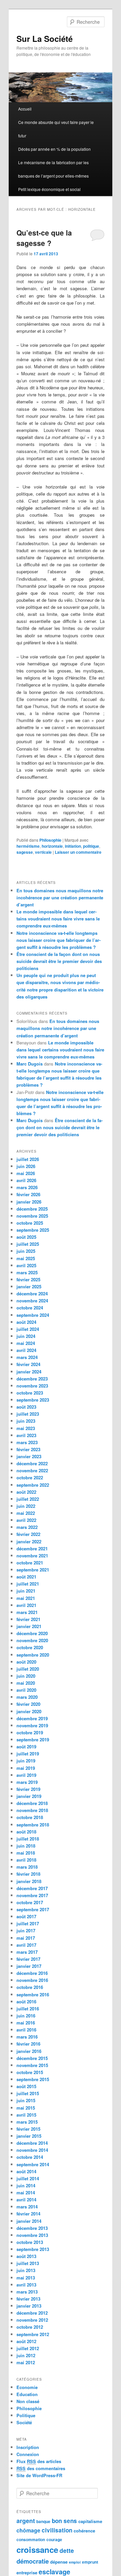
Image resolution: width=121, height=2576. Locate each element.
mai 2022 (26, 1513)
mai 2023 (26, 1428)
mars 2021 (27, 1612)
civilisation (57, 2530)
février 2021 (28, 1619)
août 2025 (26, 1237)
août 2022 (26, 1492)
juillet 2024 (28, 1329)
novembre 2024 (32, 1301)
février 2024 (28, 1364)
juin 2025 (26, 1251)
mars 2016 (27, 2037)
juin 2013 (26, 2270)
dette (67, 2550)
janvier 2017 (29, 1966)
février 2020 (28, 1704)
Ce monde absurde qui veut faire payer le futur (56, 129)
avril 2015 (26, 2115)
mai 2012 (26, 2362)
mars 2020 (27, 1697)
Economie (27, 2387)
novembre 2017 (32, 1895)
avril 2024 (26, 1350)
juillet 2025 (28, 1244)
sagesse (25, 852)
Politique (26, 2415)
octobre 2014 (30, 2157)
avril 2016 (26, 2030)
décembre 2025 (32, 1209)
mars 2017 (27, 1952)
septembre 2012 (33, 2334)
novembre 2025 (32, 1216)
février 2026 (28, 1194)
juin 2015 (26, 2100)
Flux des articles (39, 2461)
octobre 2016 (30, 1987)
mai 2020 (26, 1683)
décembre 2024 (32, 1294)
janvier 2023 (29, 1456)
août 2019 (26, 1747)
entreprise (27, 2572)
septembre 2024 (33, 1315)
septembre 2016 (33, 1994)
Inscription (28, 2447)
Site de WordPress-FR (39, 2475)
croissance (37, 2550)
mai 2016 (26, 2023)
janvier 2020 (29, 1711)
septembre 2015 (33, 2079)
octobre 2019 (30, 1732)
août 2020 (26, 1662)
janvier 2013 (29, 2306)
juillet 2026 (28, 1159)
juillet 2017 (28, 1923)
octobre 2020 (30, 1647)
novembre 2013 (32, 2235)
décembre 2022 (32, 1463)
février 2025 (28, 1279)
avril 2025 (26, 1265)
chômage (28, 2530)
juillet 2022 (28, 1499)
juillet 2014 (28, 2178)
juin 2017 (26, 1930)
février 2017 (28, 1959)
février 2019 (28, 1789)
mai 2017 (26, 1938)
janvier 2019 (29, 1796)
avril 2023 (26, 1435)
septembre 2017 (33, 1909)
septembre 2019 (33, 1740)
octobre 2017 (30, 1902)
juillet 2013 (28, 2263)
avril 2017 (26, 1945)
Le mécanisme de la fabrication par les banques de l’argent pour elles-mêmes (53, 169)
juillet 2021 (28, 1584)
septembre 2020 (33, 1655)
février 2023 (28, 1449)
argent (26, 2521)
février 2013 (28, 2299)
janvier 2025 (29, 1286)
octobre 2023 (30, 1393)
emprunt (90, 2562)
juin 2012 (26, 2355)
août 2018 (26, 1832)
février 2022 (28, 1534)
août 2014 (26, 2171)
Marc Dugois (30, 1064)
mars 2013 (27, 2292)
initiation (73, 846)
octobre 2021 (30, 1563)
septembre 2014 (33, 2164)
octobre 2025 (30, 1223)
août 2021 (26, 1577)
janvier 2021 (29, 1626)
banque (43, 2522)
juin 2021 (26, 1591)
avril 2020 (26, 1690)
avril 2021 (26, 1605)
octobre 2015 (30, 2072)
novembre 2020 (32, 1640)
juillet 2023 (28, 1414)
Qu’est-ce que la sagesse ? (44, 238)
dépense (59, 2562)
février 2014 (28, 2214)
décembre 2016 (32, 1973)
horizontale (52, 846)
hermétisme (28, 846)
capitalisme (90, 2521)
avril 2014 (26, 2200)
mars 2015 (27, 2122)
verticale (43, 852)
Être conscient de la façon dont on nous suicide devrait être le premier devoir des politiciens (59, 961)
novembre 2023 (32, 1386)
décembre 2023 (32, 1379)
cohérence (84, 2531)
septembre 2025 (33, 1230)
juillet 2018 (28, 1839)
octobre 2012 (30, 2327)
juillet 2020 (28, 1669)
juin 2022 (26, 1506)
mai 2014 (26, 2193)
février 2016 (28, 2044)
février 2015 (28, 2129)
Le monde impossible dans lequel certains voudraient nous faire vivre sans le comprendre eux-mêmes (58, 919)
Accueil (25, 109)
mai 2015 (26, 2108)
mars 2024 (27, 1357)
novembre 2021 (32, 1556)
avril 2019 (26, 1775)
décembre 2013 (32, 2228)
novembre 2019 (32, 1725)
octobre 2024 (30, 1308)
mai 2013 (26, 2278)
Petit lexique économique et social (49, 189)
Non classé (28, 2401)
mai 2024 (26, 1343)
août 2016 (26, 2002)
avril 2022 (26, 1520)
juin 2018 (26, 1846)
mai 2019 (26, 1768)
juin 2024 (26, 1336)
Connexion (28, 2454)
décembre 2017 (32, 1888)
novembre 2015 (32, 2065)
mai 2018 (26, 1853)
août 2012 (26, 2341)
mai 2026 (26, 1173)
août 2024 (26, 1322)
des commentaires (41, 2468)
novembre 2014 (32, 2150)
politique (91, 846)
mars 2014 (27, 2207)
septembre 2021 (33, 1570)
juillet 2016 (28, 2009)
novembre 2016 (32, 1980)
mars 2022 (27, 1527)
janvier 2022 (29, 1541)
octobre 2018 (30, 1817)
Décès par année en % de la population (54, 149)
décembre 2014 (32, 2143)
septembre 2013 (33, 2249)
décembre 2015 (32, 2058)
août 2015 (26, 2086)
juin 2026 (26, 1166)
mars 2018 (27, 1867)
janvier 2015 (29, 2136)
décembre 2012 (32, 2313)
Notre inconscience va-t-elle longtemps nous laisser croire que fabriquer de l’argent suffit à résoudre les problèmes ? (58, 940)
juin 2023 (26, 1421)
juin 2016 (26, 2016)
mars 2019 (27, 1782)
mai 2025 (26, 1258)
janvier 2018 (29, 1881)
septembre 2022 (33, 1485)
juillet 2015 (28, 2093)
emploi (75, 2562)
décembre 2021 (32, 1549)
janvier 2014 (29, 2221)
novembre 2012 (32, 2320)
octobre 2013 (30, 2242)
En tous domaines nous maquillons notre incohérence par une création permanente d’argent (60, 897)
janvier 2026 (29, 1202)
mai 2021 (26, 1598)
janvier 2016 (29, 2051)
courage (54, 2540)
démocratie (33, 2561)
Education (27, 2394)
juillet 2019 (28, 1754)
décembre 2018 (32, 1803)
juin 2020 (26, 1676)
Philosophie (50, 840)
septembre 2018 (33, 1825)
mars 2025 (27, 1272)
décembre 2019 (32, 1718)
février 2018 (28, 1874)
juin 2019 (26, 1761)
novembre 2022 (32, 1470)
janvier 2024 (29, 1372)
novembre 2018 (32, 1810)
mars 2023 (27, 1442)
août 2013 (26, 2256)
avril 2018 (26, 1860)
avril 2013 (26, 2285)
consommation (31, 2540)
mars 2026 (27, 1187)
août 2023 (26, 1407)
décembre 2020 (32, 1633)
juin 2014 (26, 2185)
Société (24, 2422)
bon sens (64, 2521)
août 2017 (26, 1916)
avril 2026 (26, 1180)
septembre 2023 (33, 1400)
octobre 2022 (30, 1477)
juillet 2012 (28, 2348)
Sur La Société (45, 39)
